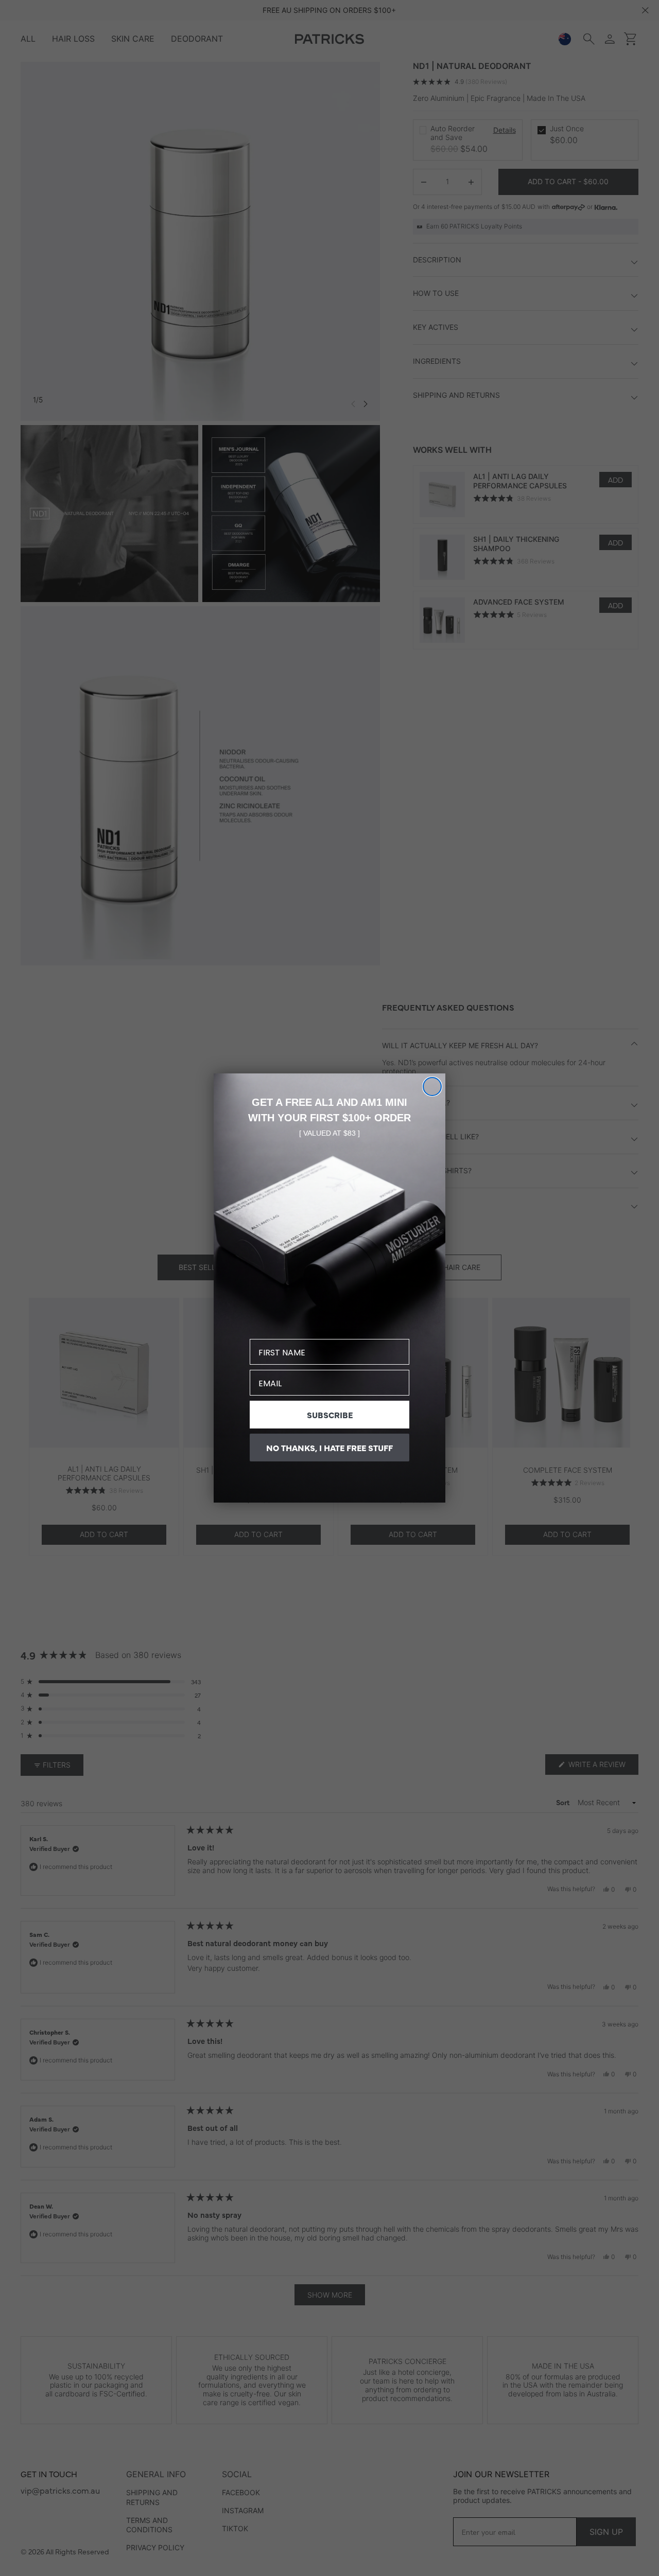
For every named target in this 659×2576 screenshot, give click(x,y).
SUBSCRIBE (330, 1415)
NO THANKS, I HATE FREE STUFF (329, 1448)
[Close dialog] (432, 1087)
